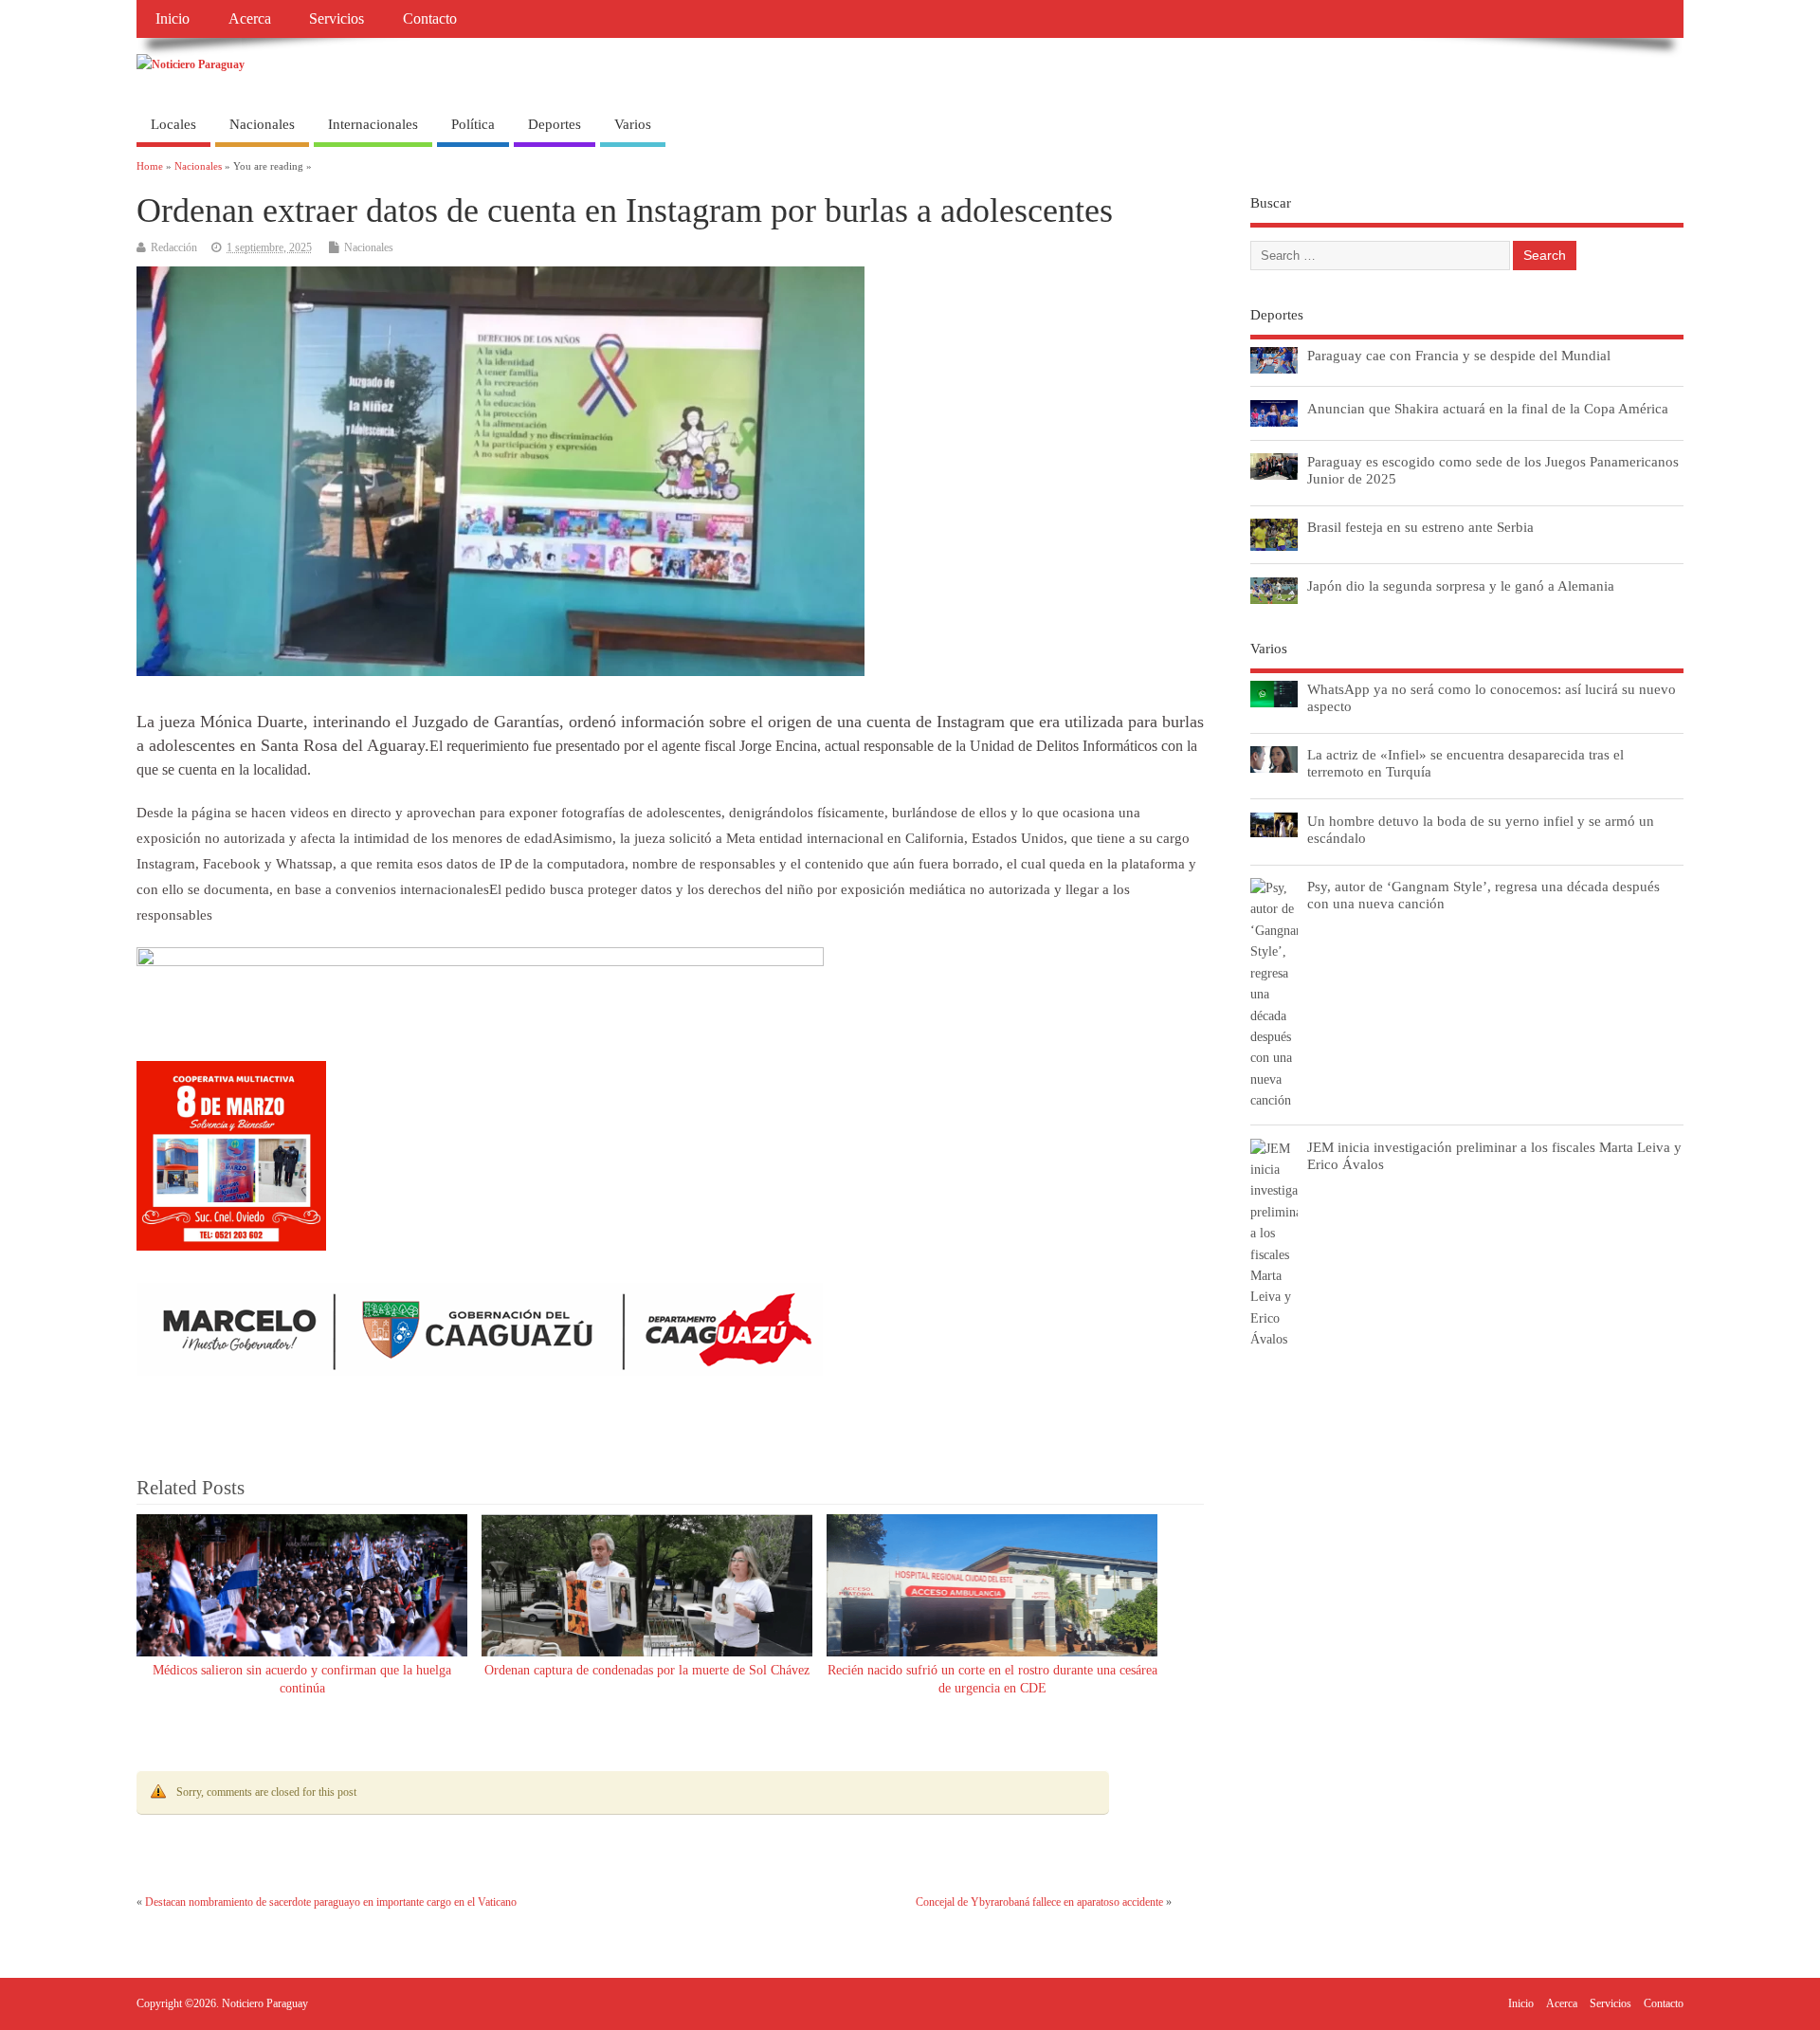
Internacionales (373, 124)
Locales (173, 124)
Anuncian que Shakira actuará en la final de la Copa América (1488, 408)
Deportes (555, 124)
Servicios (337, 19)
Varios (633, 124)
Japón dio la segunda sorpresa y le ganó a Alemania (1461, 585)
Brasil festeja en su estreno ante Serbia (1420, 527)
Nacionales (262, 124)
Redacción (174, 247)
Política (473, 124)
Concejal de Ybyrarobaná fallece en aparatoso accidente (1039, 1902)
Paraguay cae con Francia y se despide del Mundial (1459, 355)
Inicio (173, 19)
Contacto (430, 19)
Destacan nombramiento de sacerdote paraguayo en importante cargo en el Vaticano (331, 1902)
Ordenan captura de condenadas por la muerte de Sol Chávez (647, 1670)
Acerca (250, 19)
